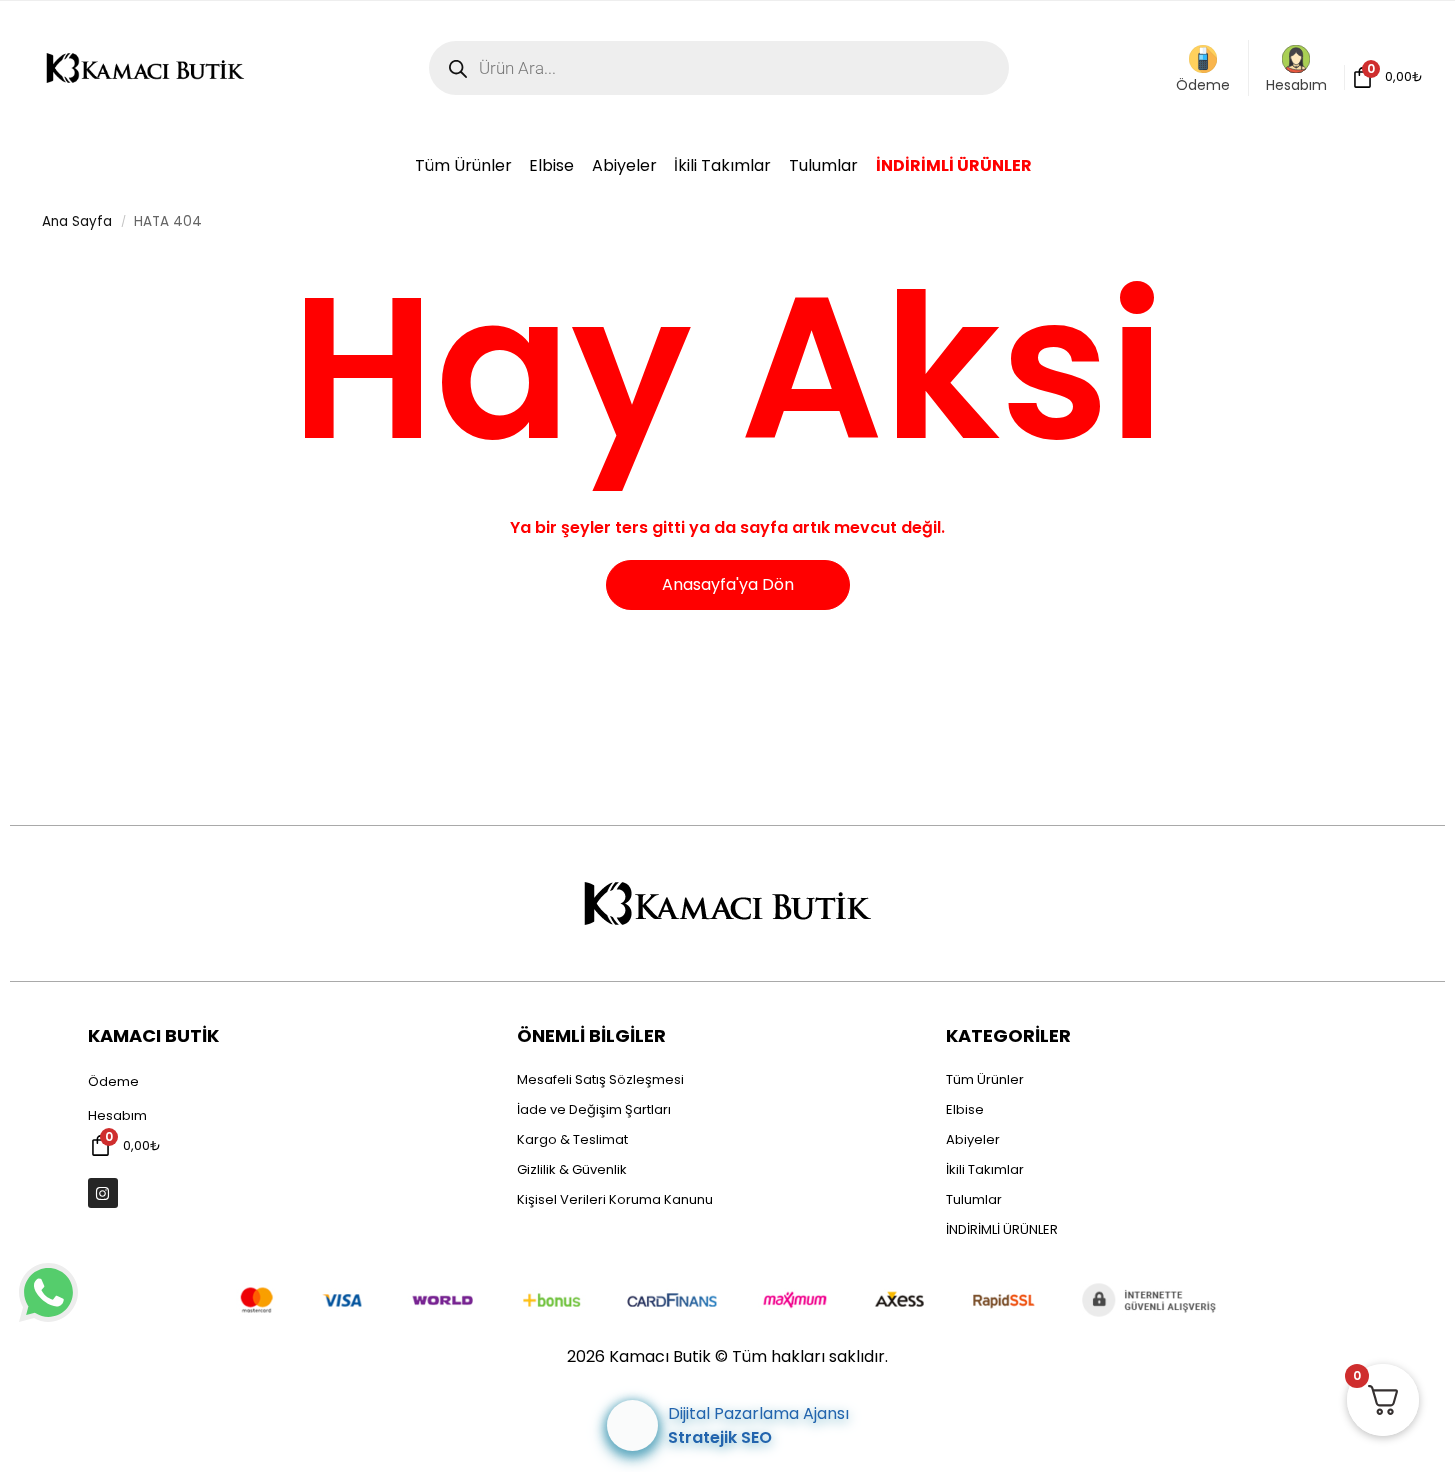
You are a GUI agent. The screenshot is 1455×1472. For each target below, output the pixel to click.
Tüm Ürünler (985, 1079)
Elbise (965, 1109)
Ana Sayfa (77, 221)
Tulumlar (974, 1199)
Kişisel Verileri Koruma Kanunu (615, 1199)
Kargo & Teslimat (572, 1139)
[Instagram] (103, 1193)
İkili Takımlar (985, 1169)
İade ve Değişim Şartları (594, 1109)
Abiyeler (973, 1139)
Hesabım (1296, 85)
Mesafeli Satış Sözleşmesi (600, 1079)
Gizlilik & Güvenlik (572, 1169)
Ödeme (1203, 85)
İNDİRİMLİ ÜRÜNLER (1002, 1229)
